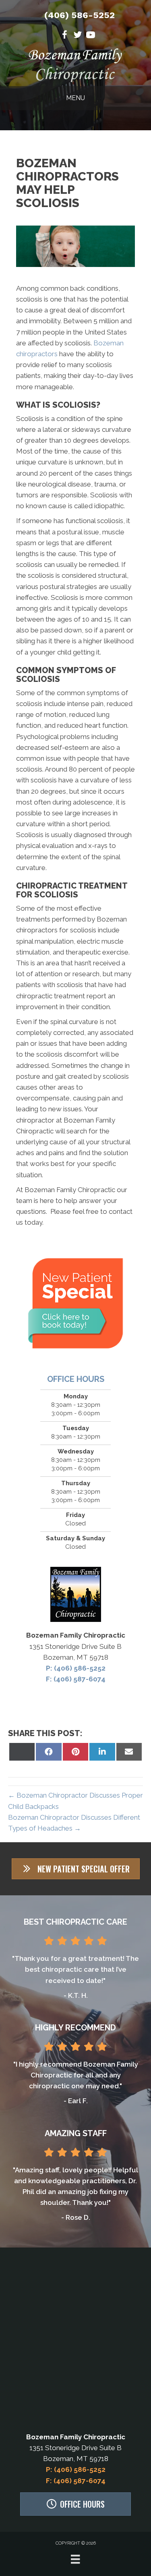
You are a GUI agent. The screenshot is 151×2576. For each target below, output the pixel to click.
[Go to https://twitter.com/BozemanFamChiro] (78, 36)
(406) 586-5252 (80, 15)
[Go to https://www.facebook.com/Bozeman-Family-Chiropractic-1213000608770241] (65, 36)
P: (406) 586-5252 (76, 1668)
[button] (76, 1869)
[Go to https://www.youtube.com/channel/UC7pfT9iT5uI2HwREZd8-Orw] (91, 36)
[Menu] (75, 2559)
